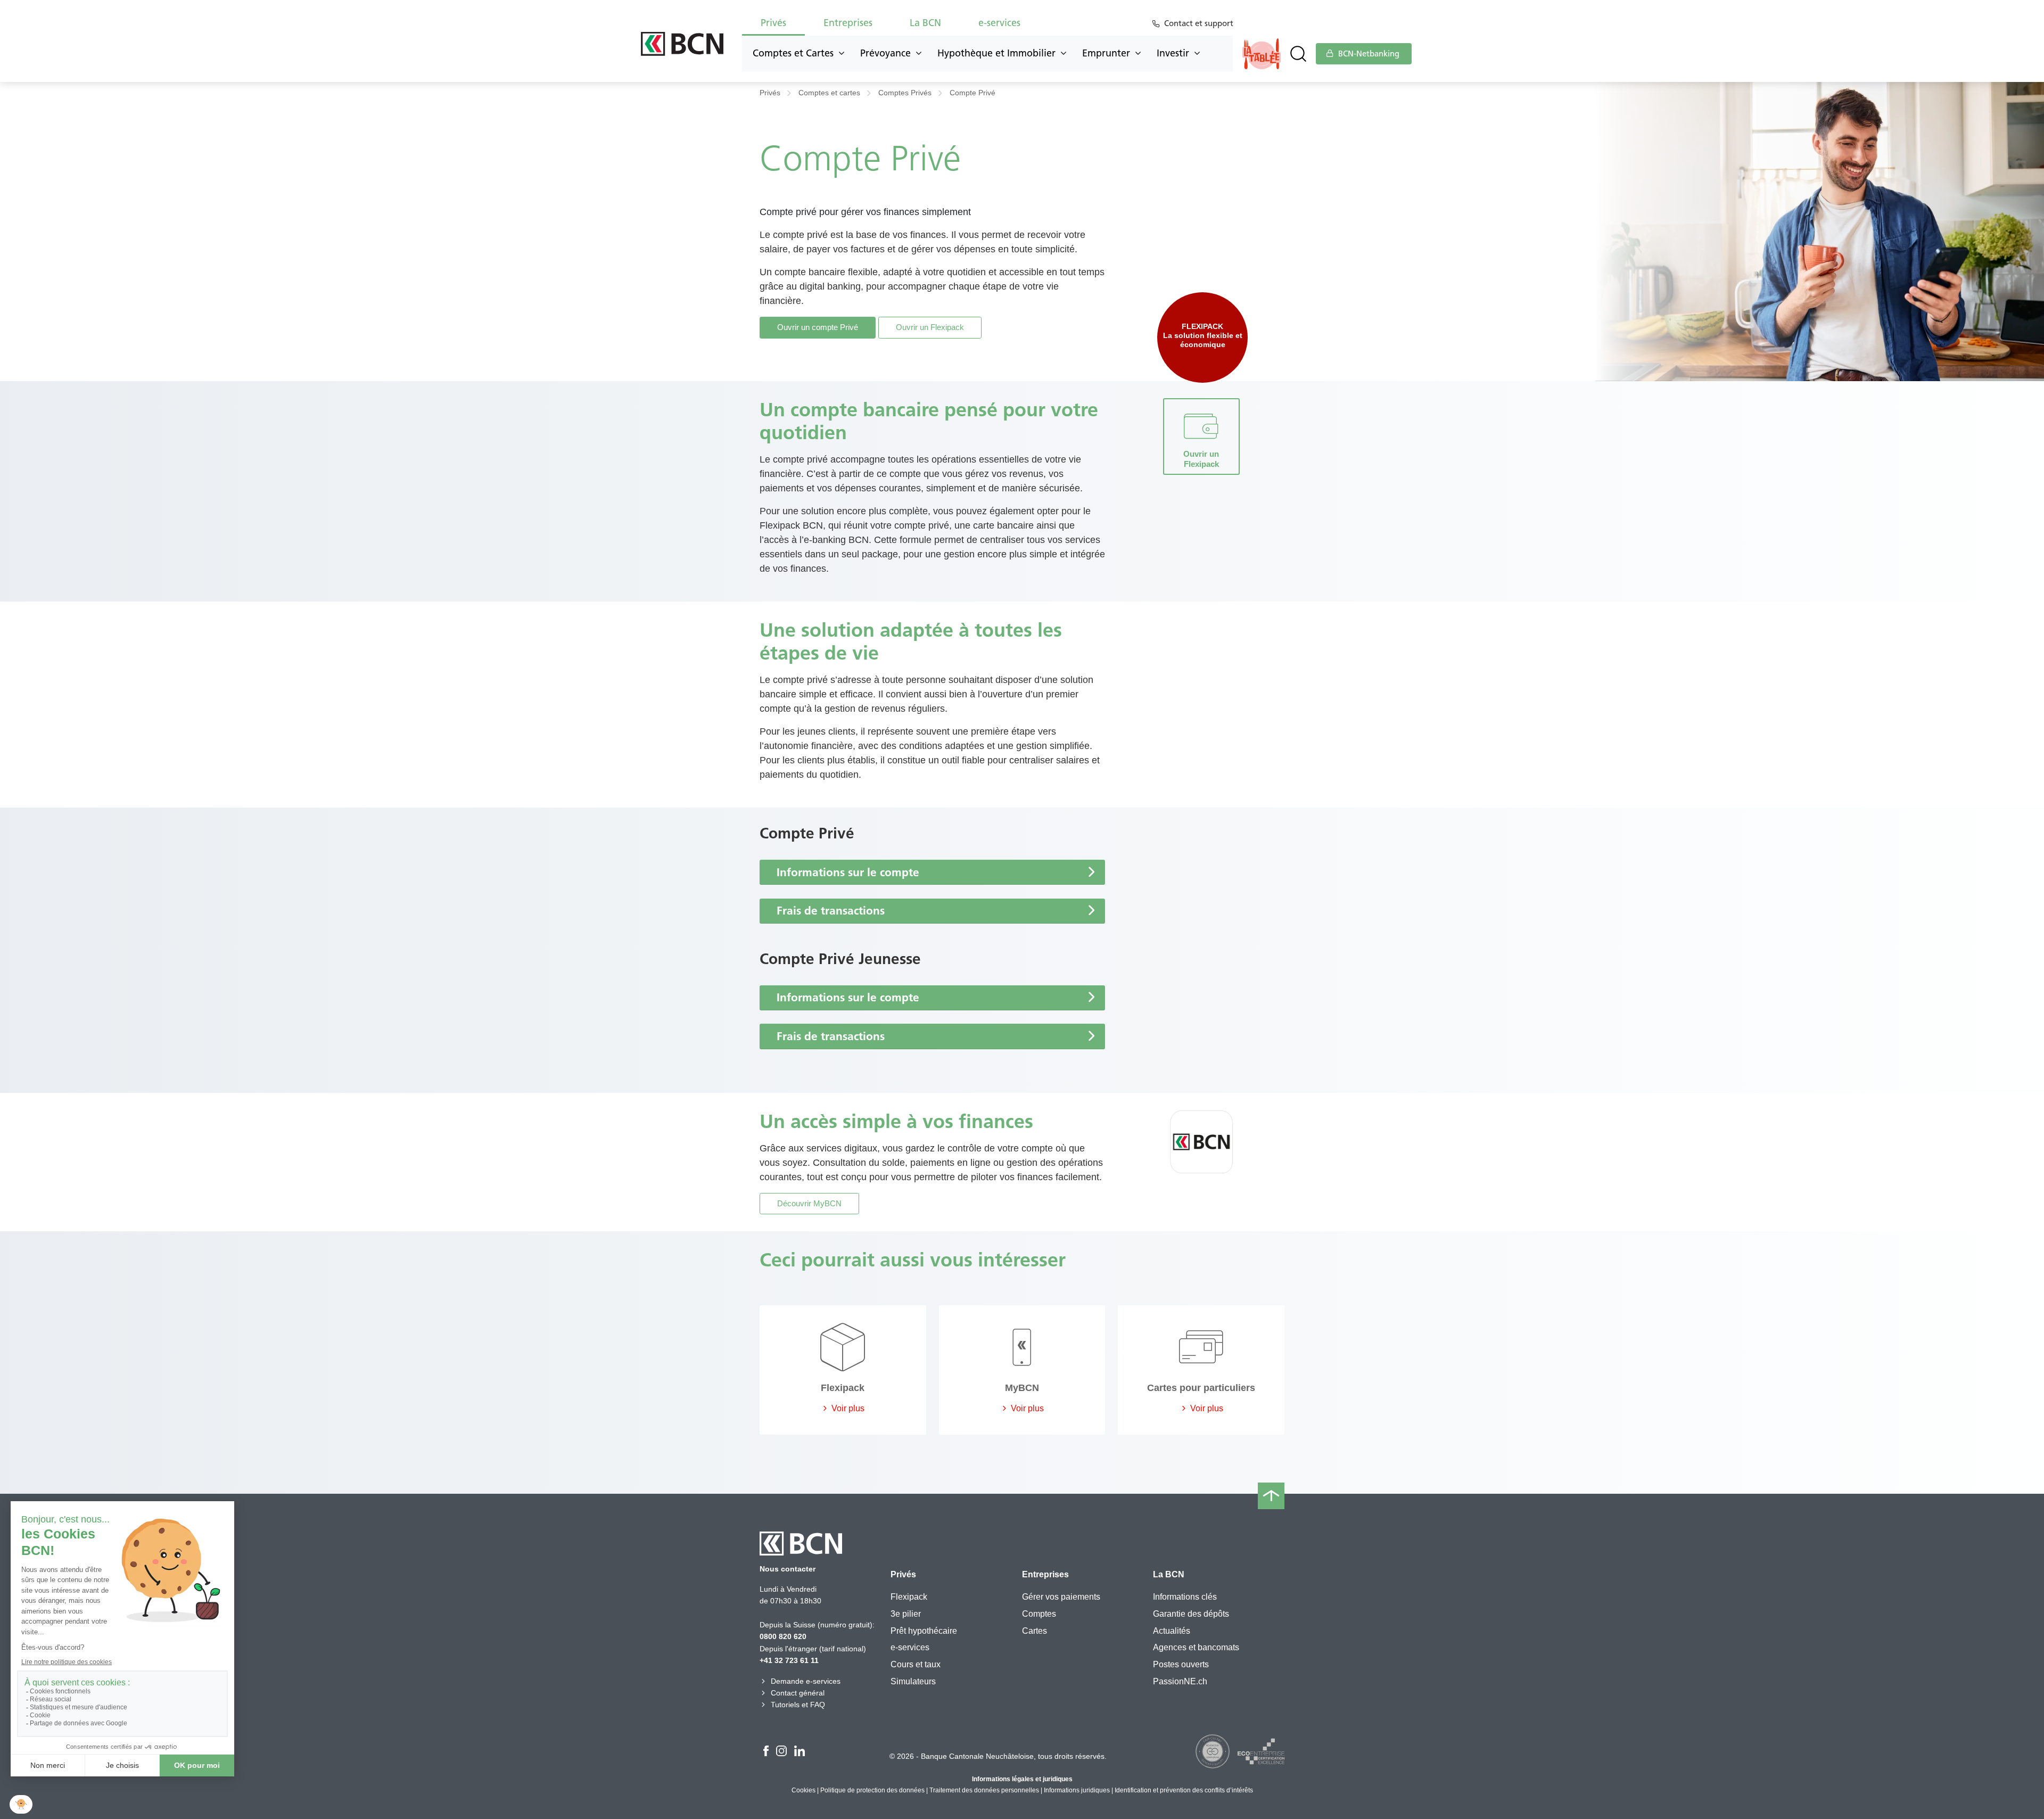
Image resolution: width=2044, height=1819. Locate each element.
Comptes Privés (905, 93)
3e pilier (906, 1614)
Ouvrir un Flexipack (930, 327)
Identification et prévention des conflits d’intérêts (1184, 1790)
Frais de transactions (831, 911)
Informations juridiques (1077, 1790)
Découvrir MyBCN (809, 1203)
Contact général (798, 1693)
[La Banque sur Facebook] (766, 1752)
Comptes (1039, 1614)
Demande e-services (806, 1681)
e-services (910, 1647)
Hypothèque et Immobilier (996, 53)
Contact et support (1199, 23)
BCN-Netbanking (1368, 54)
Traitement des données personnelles (984, 1790)
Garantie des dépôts (1191, 1614)
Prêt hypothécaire (924, 1631)
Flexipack (909, 1597)
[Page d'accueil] (682, 44)
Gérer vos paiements (1061, 1597)
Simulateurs (913, 1681)
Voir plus (847, 1408)
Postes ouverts (1181, 1664)
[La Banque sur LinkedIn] (800, 1752)
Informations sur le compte (848, 872)
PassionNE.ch (1180, 1681)
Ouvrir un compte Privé (818, 327)
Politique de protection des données (872, 1790)
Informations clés (1185, 1597)
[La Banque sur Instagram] (781, 1752)
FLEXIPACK (1202, 327)
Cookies (803, 1790)
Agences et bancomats (1196, 1647)
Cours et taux (916, 1664)
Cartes (1035, 1631)
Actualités (1172, 1631)
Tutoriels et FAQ (798, 1705)
